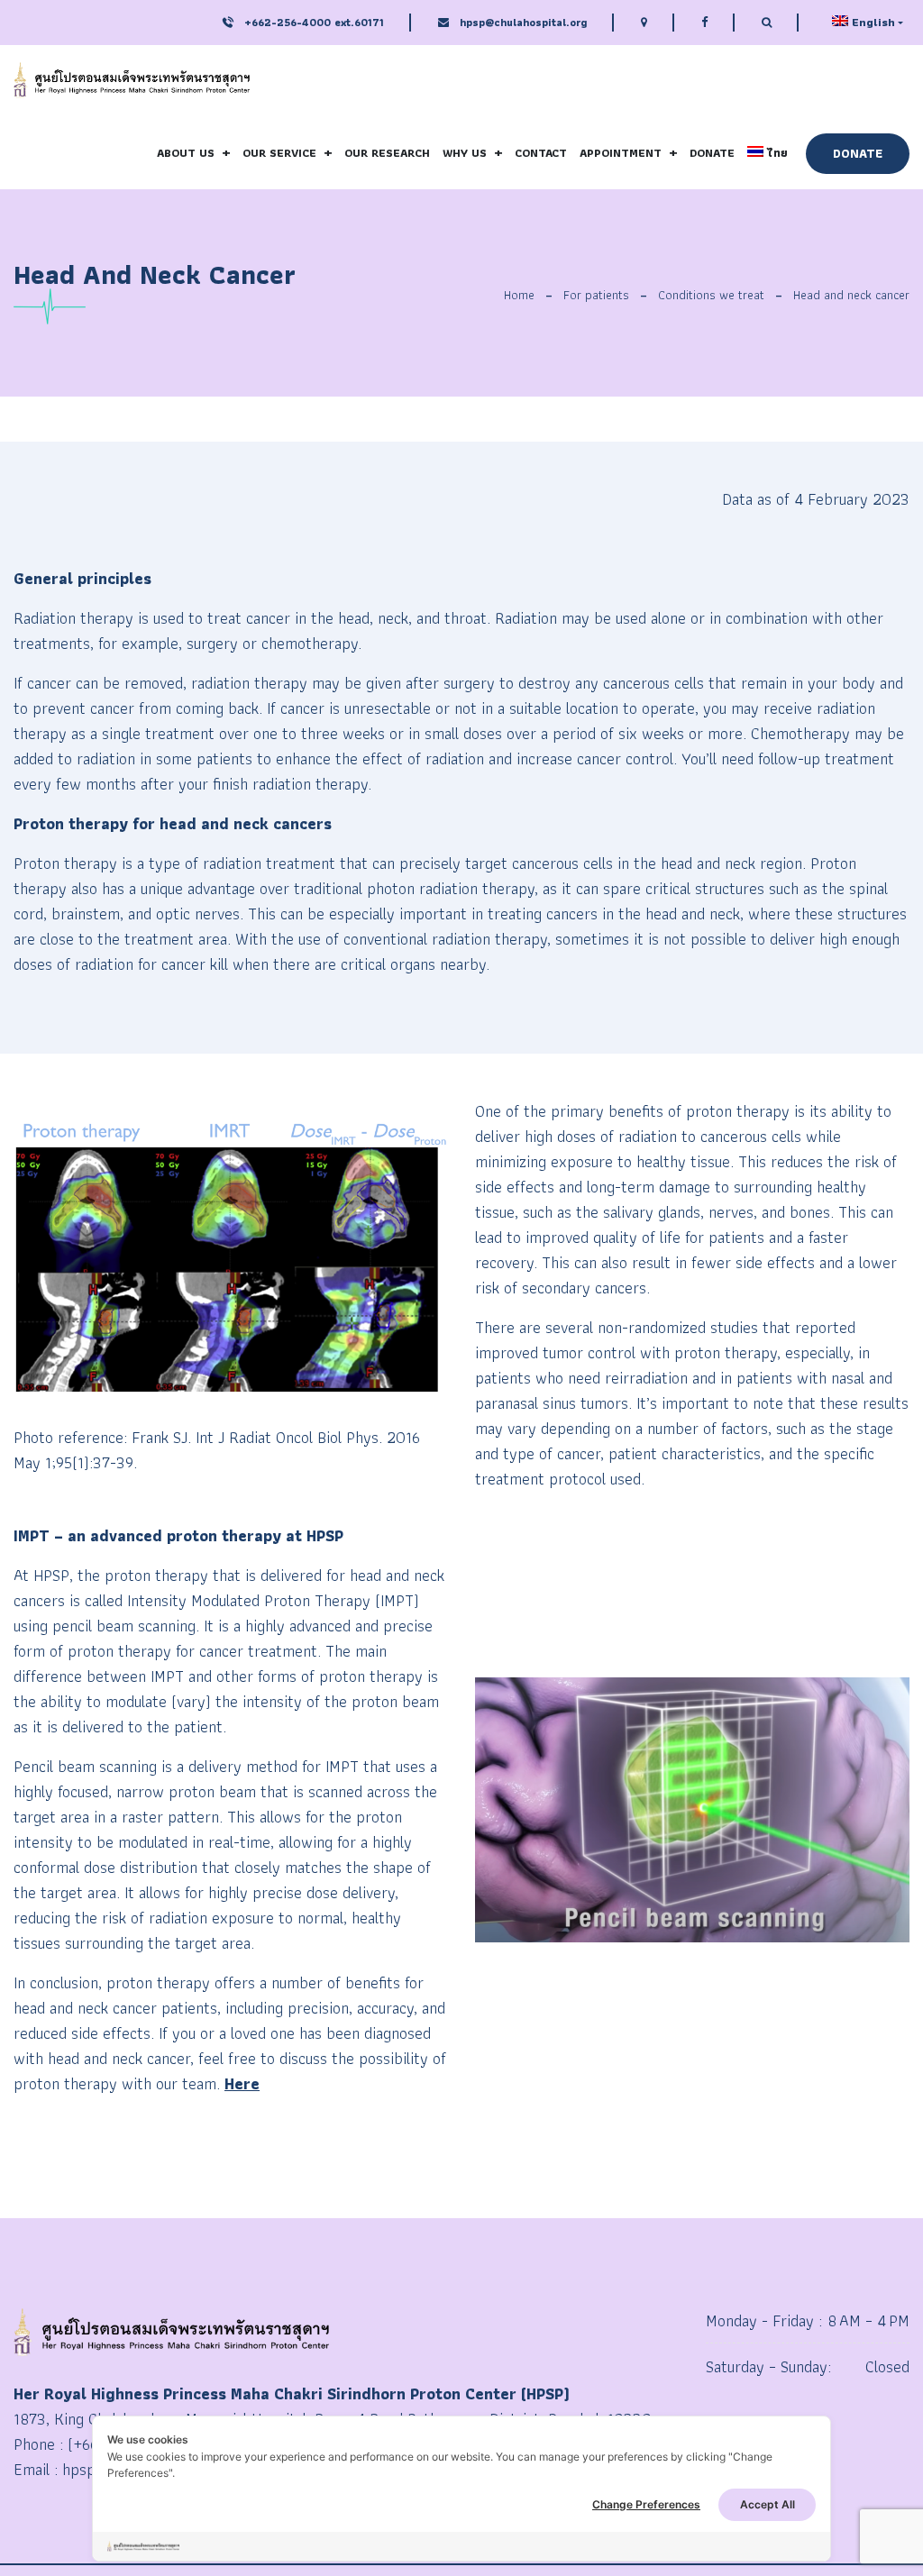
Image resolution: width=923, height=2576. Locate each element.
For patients (596, 295)
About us (186, 153)
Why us (465, 153)
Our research (387, 153)
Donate (712, 153)
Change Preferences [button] (646, 2504)
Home (519, 295)
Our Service (279, 153)
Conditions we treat (711, 295)
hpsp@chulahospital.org (523, 22)
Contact (541, 153)
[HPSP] (132, 81)
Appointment (621, 153)
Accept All (768, 2504)
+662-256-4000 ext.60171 (312, 22)
